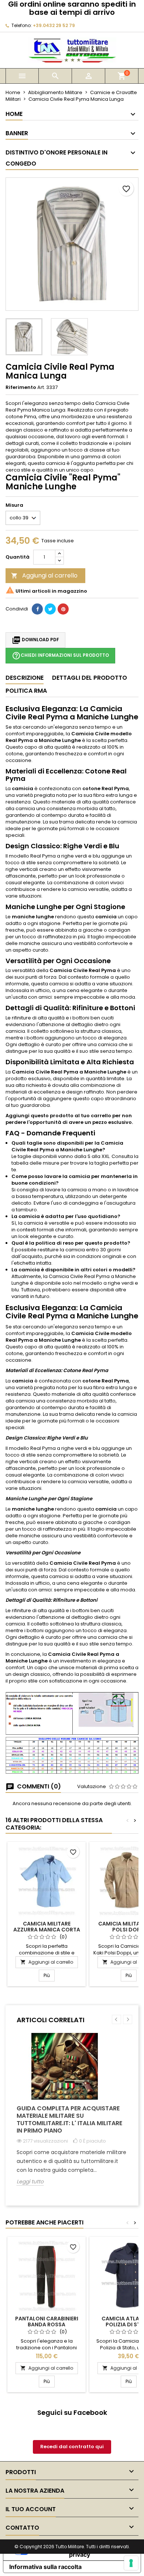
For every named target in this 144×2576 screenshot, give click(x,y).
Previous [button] (116, 2019)
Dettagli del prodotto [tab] (90, 678)
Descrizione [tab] (25, 678)
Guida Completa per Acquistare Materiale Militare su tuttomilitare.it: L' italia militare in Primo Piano (69, 2119)
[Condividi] (37, 609)
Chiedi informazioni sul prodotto (60, 656)
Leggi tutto (30, 2182)
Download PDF (35, 640)
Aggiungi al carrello (44, 575)
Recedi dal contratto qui (72, 2447)
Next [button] (128, 2019)
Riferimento (21, 387)
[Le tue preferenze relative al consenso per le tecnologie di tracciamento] (131, 2563)
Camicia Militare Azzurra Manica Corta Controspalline (47, 1930)
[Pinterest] (63, 609)
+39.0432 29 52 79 (54, 25)
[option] (72, 2115)
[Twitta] (50, 609)
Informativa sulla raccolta (45, 2567)
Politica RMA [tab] (26, 691)
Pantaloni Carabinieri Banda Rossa (47, 2322)
